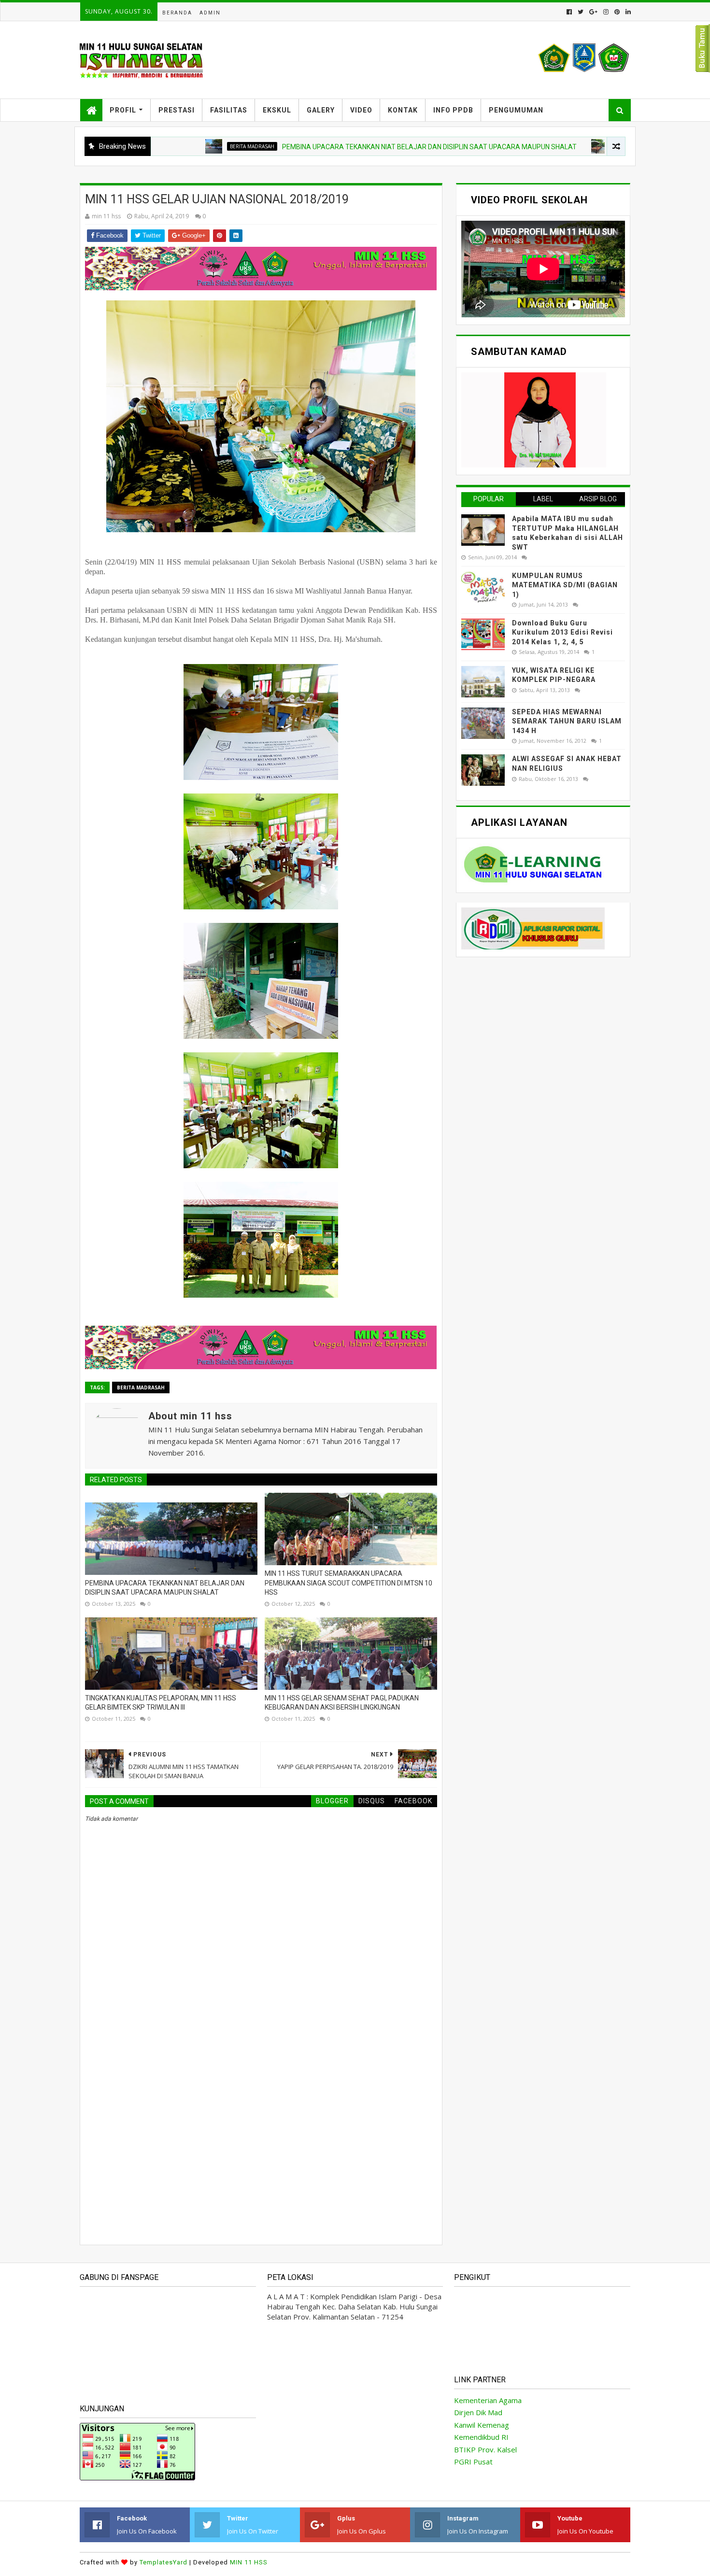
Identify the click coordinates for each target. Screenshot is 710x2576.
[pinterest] (617, 12)
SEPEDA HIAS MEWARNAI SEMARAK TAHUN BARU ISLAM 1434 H (567, 721)
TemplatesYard (163, 2562)
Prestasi (177, 110)
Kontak (403, 110)
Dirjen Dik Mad (478, 2412)
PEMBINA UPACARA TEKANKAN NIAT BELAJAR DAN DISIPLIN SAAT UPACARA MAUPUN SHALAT (336, 147)
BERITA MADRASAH (159, 146)
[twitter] (581, 12)
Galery (321, 110)
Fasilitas (229, 110)
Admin (210, 13)
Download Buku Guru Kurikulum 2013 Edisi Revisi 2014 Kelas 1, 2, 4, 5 (562, 632)
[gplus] (593, 12)
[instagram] (606, 12)
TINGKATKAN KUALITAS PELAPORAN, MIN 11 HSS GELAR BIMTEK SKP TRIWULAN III (161, 1703)
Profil (123, 110)
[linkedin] (627, 12)
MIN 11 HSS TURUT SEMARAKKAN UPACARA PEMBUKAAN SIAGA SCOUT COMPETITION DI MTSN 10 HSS (348, 1583)
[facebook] (569, 12)
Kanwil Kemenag (482, 2425)
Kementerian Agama (488, 2400)
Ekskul (277, 110)
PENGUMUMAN (516, 110)
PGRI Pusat (473, 2462)
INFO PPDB (453, 110)
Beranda (177, 13)
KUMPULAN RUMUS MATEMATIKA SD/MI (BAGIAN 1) (565, 585)
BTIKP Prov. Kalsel (485, 2449)
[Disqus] (261, 2101)
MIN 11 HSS (249, 2562)
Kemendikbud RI (481, 2437)
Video (361, 110)
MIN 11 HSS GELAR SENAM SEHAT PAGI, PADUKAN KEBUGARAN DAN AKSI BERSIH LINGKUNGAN (342, 1703)
